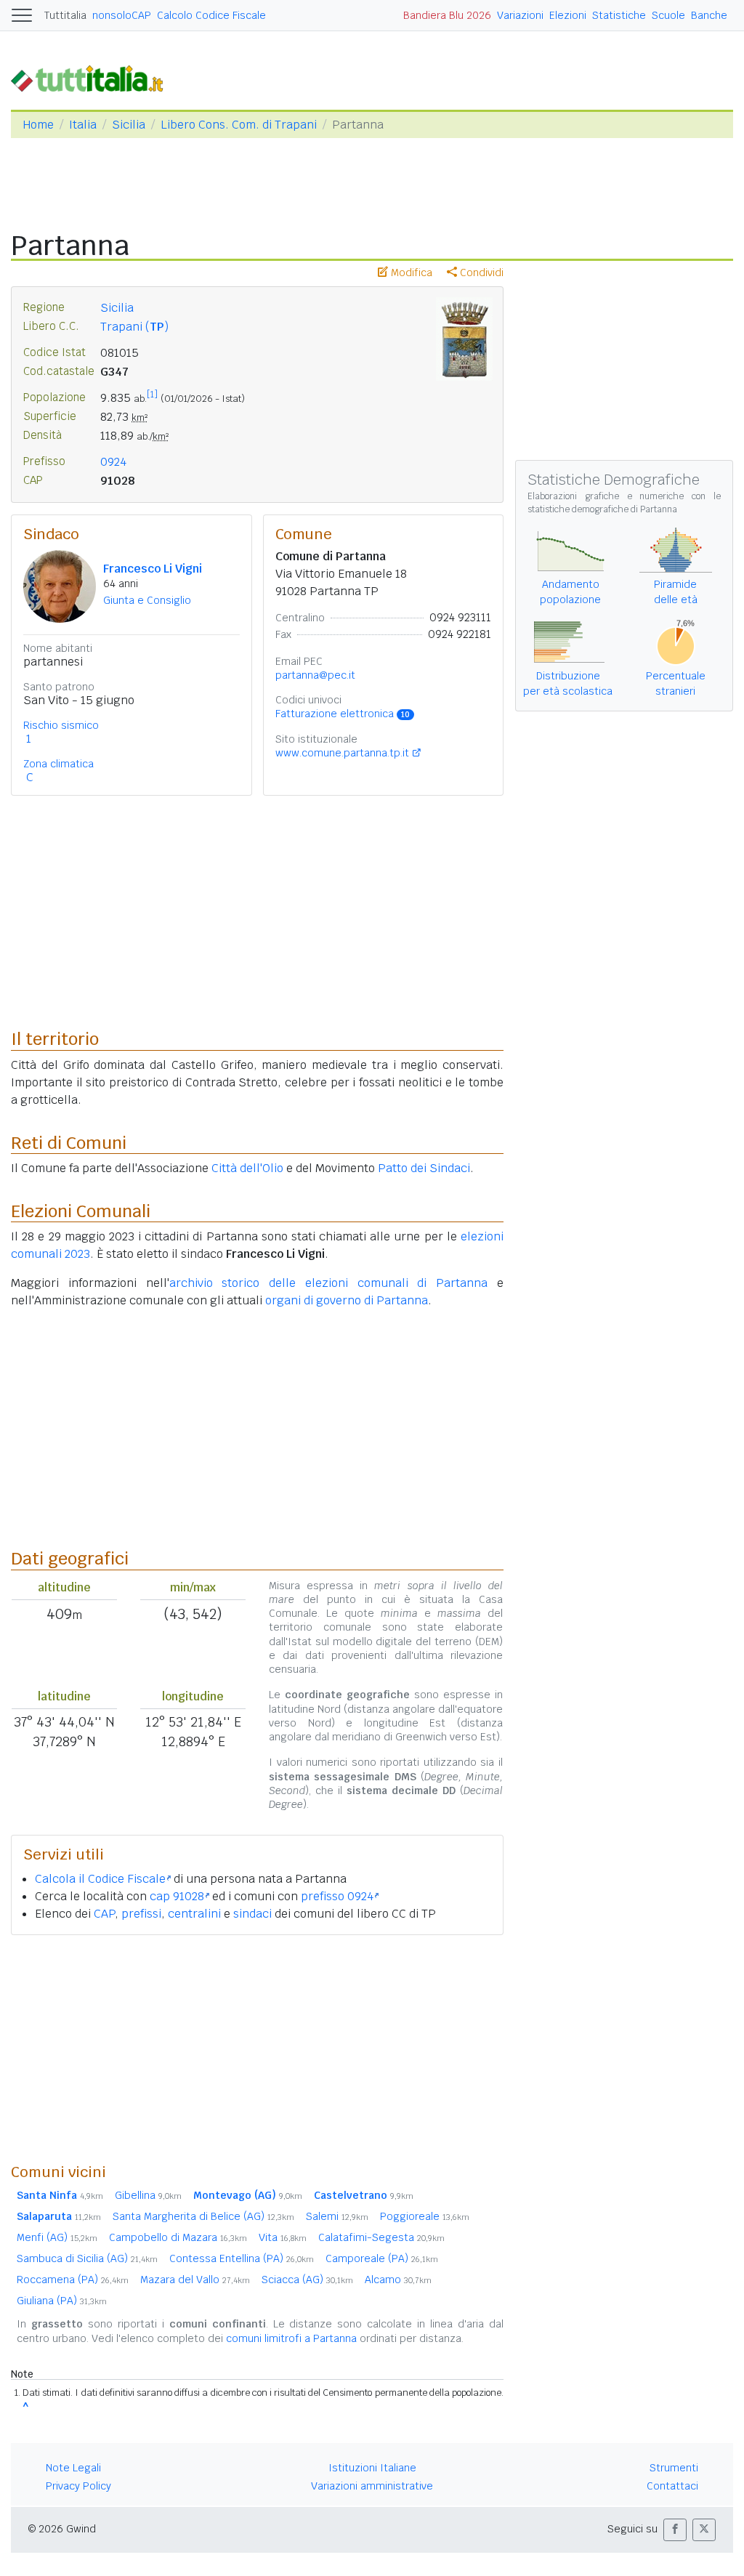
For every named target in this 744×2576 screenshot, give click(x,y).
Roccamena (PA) (73, 2280)
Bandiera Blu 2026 (447, 15)
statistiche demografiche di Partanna (602, 509)
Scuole (668, 15)
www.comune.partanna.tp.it (342, 753)
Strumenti (674, 2468)
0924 (113, 462)
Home (38, 125)
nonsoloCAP (122, 15)
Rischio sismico (61, 725)
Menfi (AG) (57, 2237)
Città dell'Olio (247, 1168)
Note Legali (73, 2468)
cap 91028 (177, 1896)
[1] (152, 395)
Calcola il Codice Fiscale (100, 1879)
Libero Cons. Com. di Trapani (239, 125)
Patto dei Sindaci (424, 1168)
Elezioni (568, 15)
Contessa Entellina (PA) (242, 2258)
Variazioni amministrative (372, 2486)
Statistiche (619, 15)
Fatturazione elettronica (343, 714)
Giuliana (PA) (62, 2301)
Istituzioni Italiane (372, 2468)
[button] (675, 2530)
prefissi (141, 1914)
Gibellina (148, 2195)
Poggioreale (425, 2216)
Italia (83, 125)
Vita (283, 2237)
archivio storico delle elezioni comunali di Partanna (329, 1283)
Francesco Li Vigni (153, 569)
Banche (709, 15)
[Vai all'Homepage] (93, 77)
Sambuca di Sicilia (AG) (87, 2258)
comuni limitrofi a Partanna (291, 2338)
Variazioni (520, 15)
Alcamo (398, 2280)
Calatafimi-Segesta (381, 2237)
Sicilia (129, 125)
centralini (194, 1914)
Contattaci (672, 2486)
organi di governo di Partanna (347, 1300)
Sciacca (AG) (307, 2280)
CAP (104, 1914)
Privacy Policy (78, 2486)
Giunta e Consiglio (147, 600)
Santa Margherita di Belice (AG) (203, 2216)
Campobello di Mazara (178, 2237)
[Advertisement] (257, 2048)
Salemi (337, 2216)
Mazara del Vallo (195, 2280)
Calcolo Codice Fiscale (211, 15)
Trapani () (134, 327)
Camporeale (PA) (382, 2258)
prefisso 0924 (337, 1896)
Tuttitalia (65, 15)
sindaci (252, 1914)
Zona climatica (58, 764)
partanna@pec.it (315, 675)
